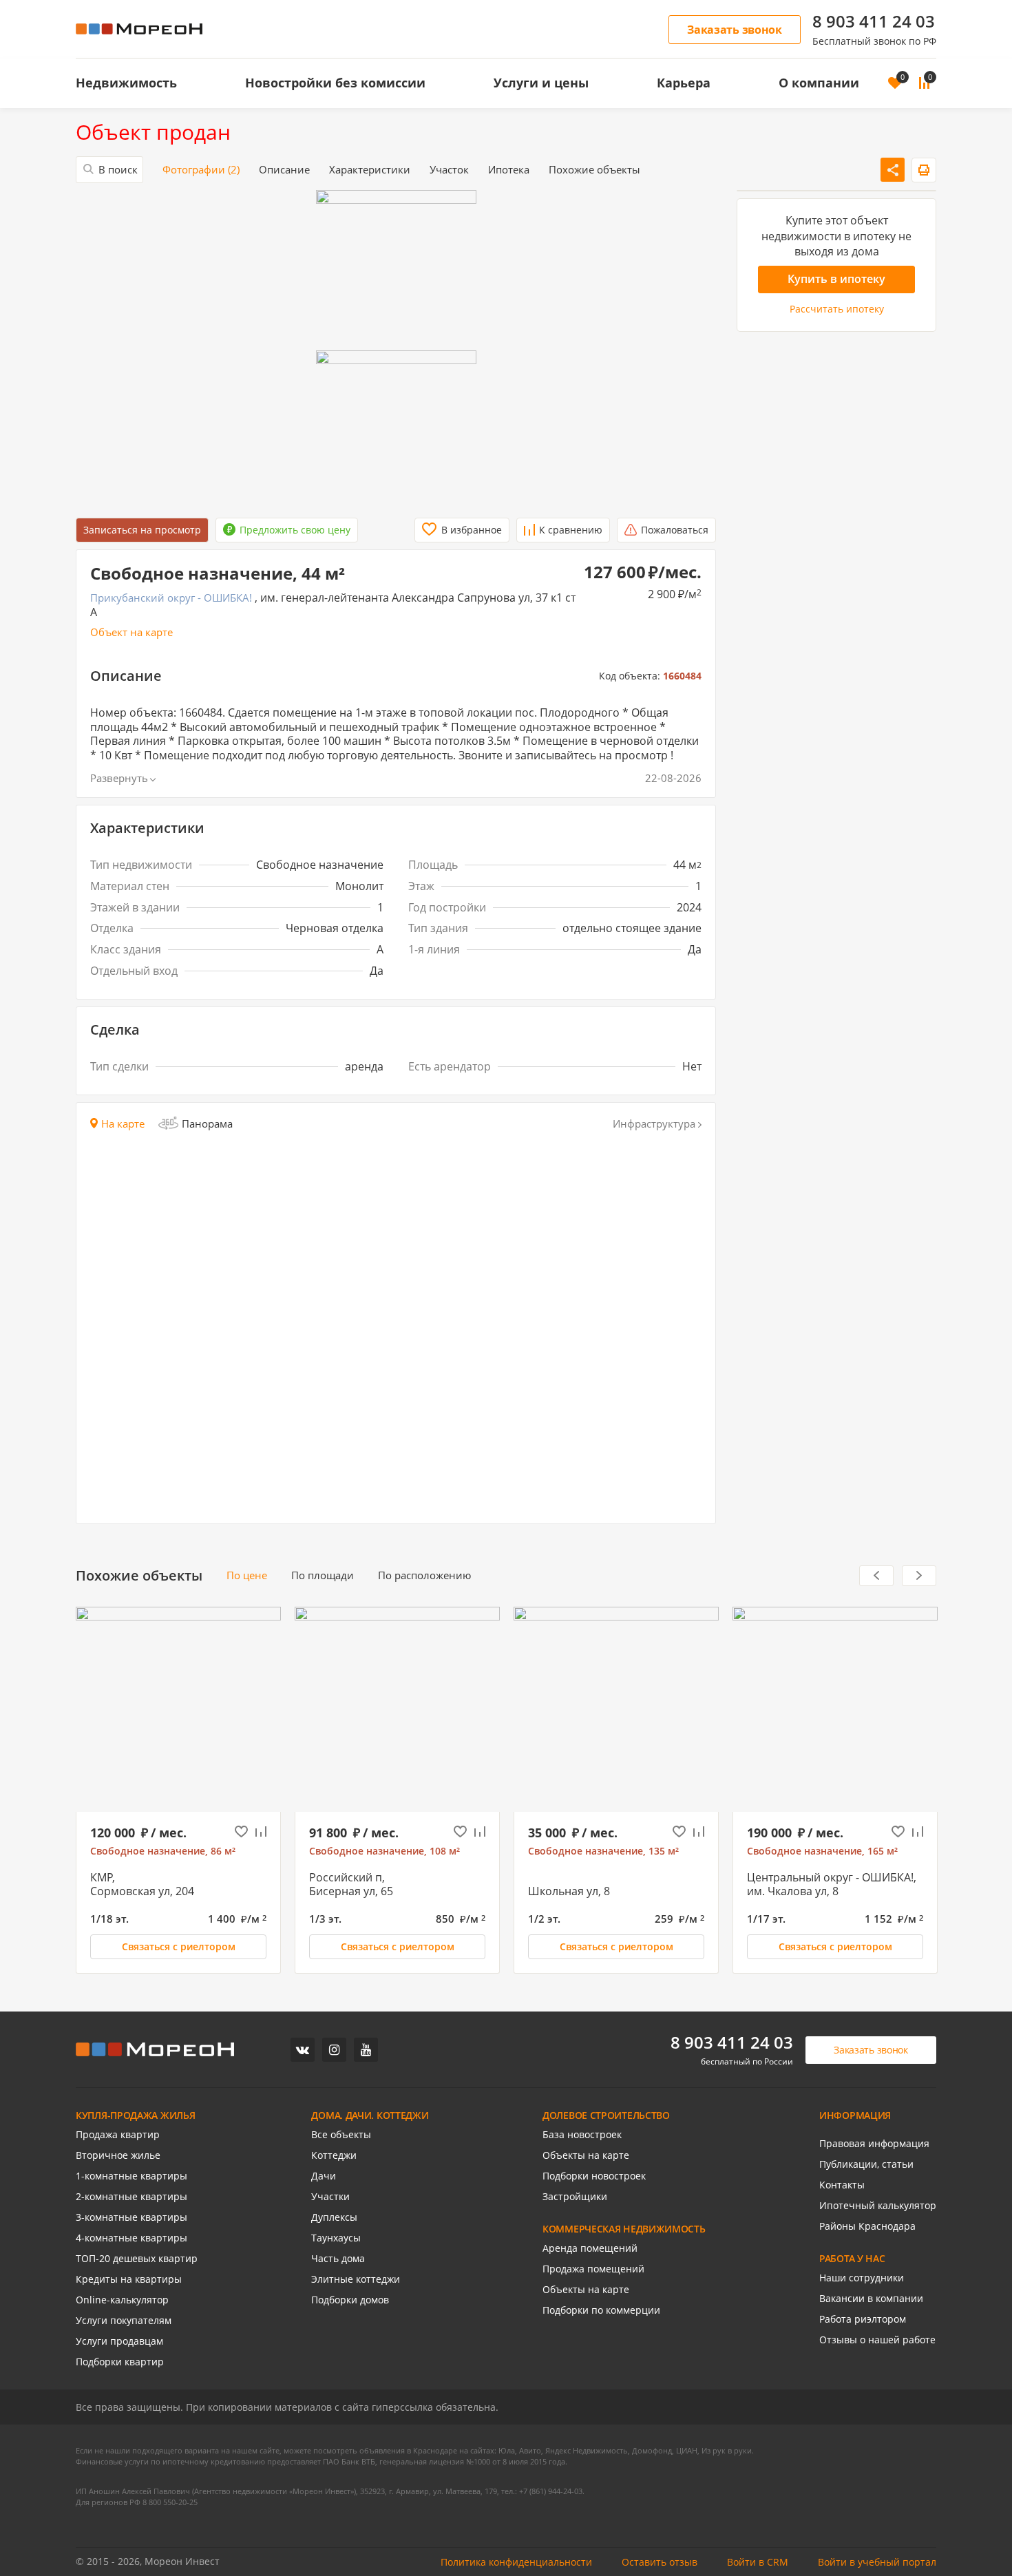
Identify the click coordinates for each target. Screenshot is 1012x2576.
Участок (449, 170)
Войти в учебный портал (877, 2562)
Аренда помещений (590, 2248)
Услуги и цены (541, 83)
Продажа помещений (593, 2269)
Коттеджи (334, 2155)
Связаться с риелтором (179, 1946)
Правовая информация (874, 2144)
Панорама (207, 1123)
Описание (284, 170)
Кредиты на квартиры (129, 2279)
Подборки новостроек (594, 2176)
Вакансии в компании (871, 2299)
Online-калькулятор (122, 2300)
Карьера (684, 83)
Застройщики (575, 2197)
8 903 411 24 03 (874, 21)
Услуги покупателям (124, 2321)
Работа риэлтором (863, 2319)
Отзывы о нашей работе (877, 2340)
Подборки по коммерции (601, 2310)
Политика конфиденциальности (516, 2562)
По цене (247, 1575)
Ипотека (509, 170)
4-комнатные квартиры (131, 2238)
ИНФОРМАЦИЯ (855, 2115)
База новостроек (582, 2135)
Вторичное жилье (118, 2155)
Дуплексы (334, 2217)
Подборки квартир (120, 2362)
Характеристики (370, 170)
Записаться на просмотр (142, 530)
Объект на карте (131, 632)
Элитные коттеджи (356, 2279)
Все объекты (341, 2135)
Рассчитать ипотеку (837, 308)
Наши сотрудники (862, 2278)
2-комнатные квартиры (131, 2197)
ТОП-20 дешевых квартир (137, 2259)
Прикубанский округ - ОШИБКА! (171, 598)
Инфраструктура (654, 1124)
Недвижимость (126, 83)
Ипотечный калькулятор (878, 2206)
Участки (330, 2197)
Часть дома (338, 2259)
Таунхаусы (336, 2238)
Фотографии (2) (201, 170)
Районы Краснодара (867, 2226)
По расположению (424, 1575)
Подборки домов (350, 2300)
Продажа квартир (118, 2135)
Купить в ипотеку (836, 279)
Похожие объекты (594, 170)
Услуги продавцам (119, 2341)
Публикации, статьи (866, 2164)
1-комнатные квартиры (131, 2176)
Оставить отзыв (660, 2562)
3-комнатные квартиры (131, 2217)
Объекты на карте (586, 2155)
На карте (123, 1124)
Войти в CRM (758, 2562)
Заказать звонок (735, 30)
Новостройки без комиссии (335, 83)
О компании (819, 83)
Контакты (842, 2185)
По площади (323, 1575)
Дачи (324, 2176)
